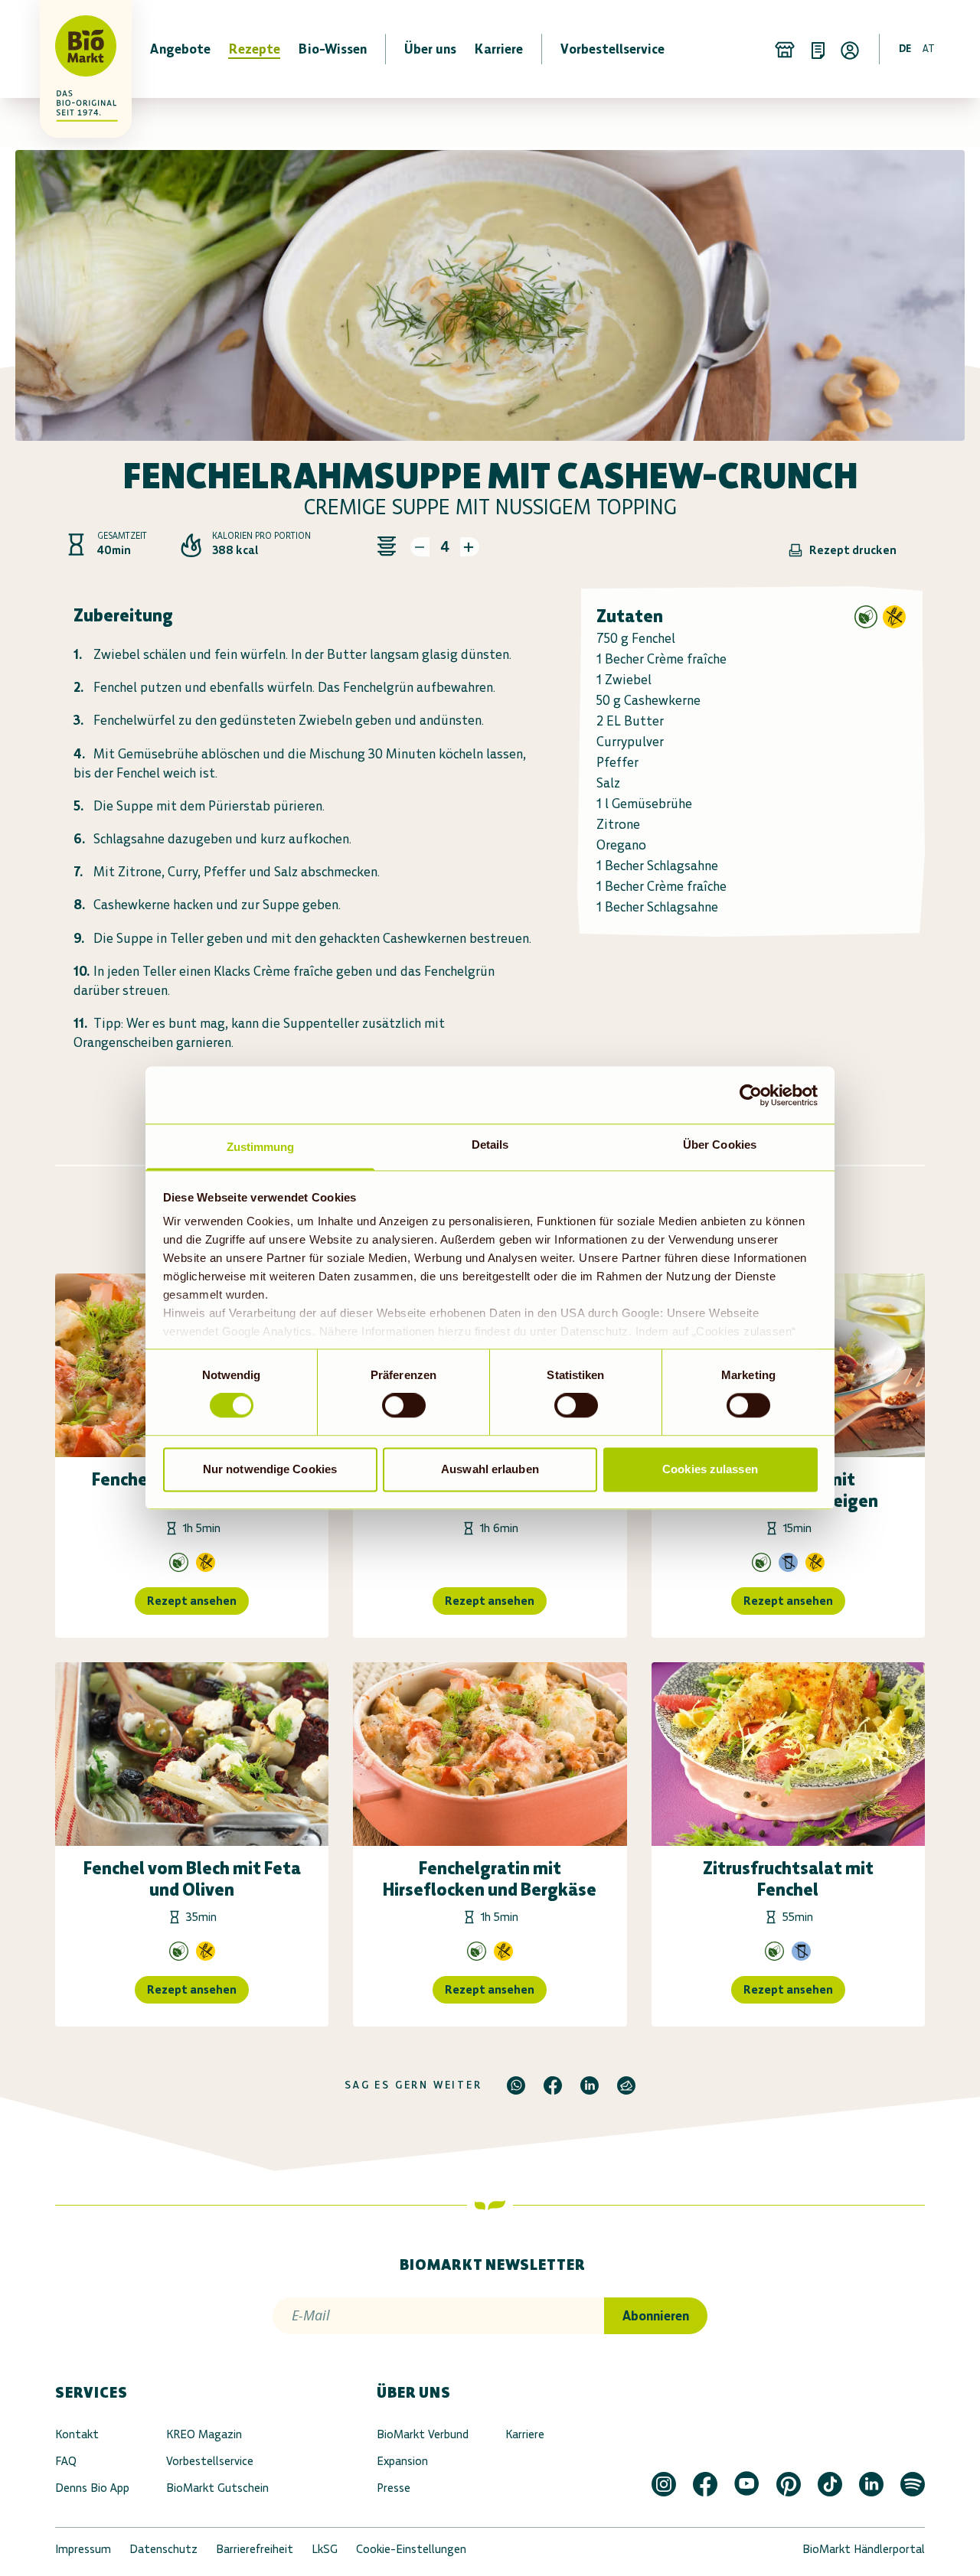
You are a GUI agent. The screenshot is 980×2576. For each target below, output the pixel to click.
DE (905, 49)
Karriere (525, 2434)
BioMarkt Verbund (423, 2434)
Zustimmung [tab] (261, 1147)
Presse (394, 2488)
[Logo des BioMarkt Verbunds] (77, 49)
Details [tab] (490, 1145)
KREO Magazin (204, 2434)
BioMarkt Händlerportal (864, 2549)
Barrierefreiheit (255, 2549)
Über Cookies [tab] (720, 1145)
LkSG (325, 2549)
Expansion (402, 2461)
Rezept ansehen (192, 1601)
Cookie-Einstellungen (411, 2549)
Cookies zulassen (710, 1469)
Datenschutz (163, 2549)
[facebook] (553, 2085)
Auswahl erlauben (490, 1469)
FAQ (66, 2461)
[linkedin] (590, 2085)
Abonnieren (656, 2316)
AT (929, 49)
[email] (626, 2085)
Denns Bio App (92, 2488)
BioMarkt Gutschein (217, 2488)
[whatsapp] (516, 2085)
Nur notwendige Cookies (270, 1469)
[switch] (404, 1406)
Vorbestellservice (210, 2461)
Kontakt (77, 2434)
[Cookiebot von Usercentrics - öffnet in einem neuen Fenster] (751, 1095)
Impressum (83, 2549)
